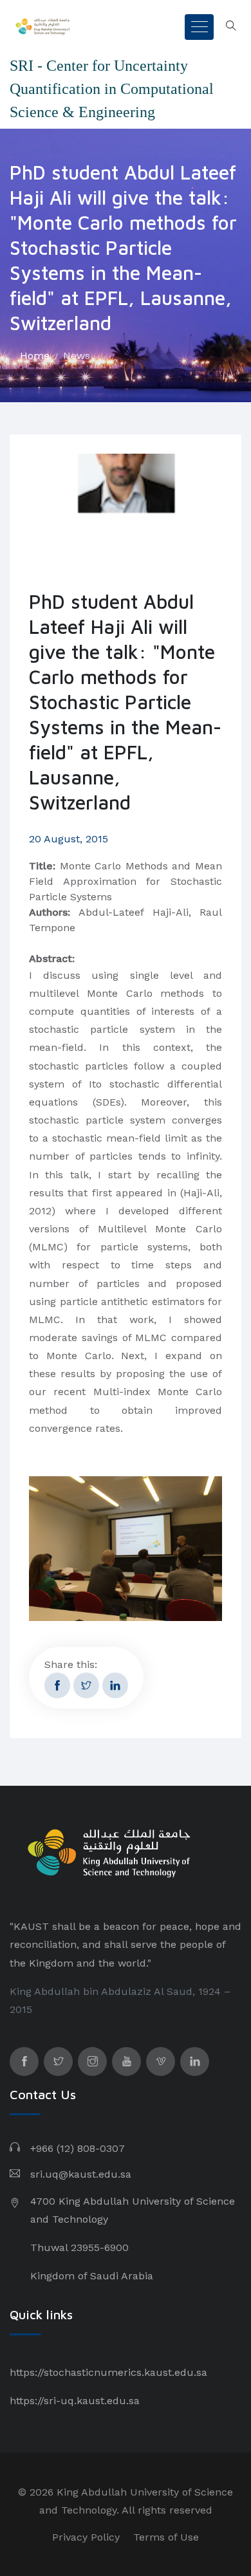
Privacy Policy (86, 2537)
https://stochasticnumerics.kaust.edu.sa (108, 2372)
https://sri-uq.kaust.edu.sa (75, 2401)
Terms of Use (166, 2537)
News (77, 356)
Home (35, 356)
